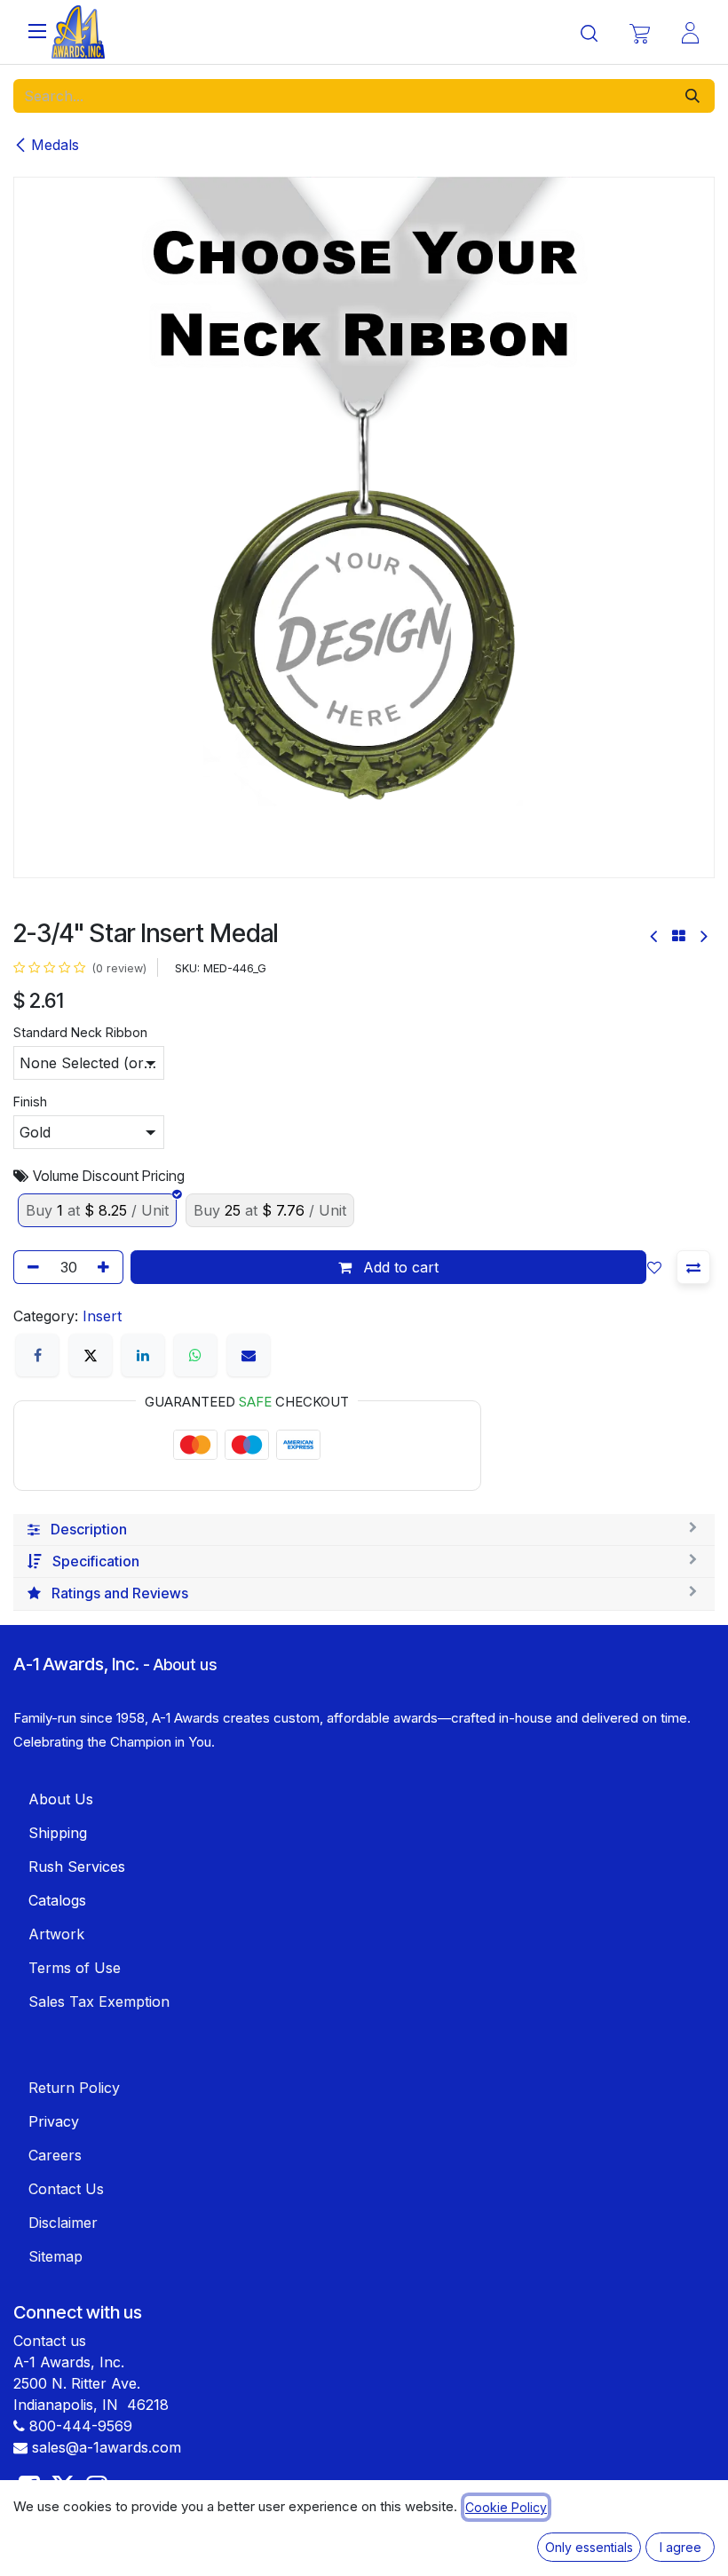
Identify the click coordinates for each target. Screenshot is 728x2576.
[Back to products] (679, 936)
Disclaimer (63, 2223)
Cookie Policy (506, 2507)
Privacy (54, 2121)
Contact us (50, 2341)
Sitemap (55, 2256)
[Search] (692, 96)
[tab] (364, 1530)
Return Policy (74, 2088)
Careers (55, 2155)
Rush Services (77, 1867)
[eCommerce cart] (640, 32)
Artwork (56, 1934)
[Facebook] (37, 1355)
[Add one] (107, 1267)
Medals (55, 145)
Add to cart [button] (399, 1267)
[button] (658, 1267)
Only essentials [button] (589, 2547)
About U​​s (61, 1799)
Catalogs (57, 1900)
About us (185, 1664)
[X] (91, 1355)
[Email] (249, 1355)
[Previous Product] (655, 936)
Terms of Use (75, 1968)
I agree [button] (681, 2547)
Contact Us (66, 2189)
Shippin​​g (58, 1833)
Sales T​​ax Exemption (99, 2001)
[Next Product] (703, 936)
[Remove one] (30, 1267)
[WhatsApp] (195, 1355)
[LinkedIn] (143, 1355)
